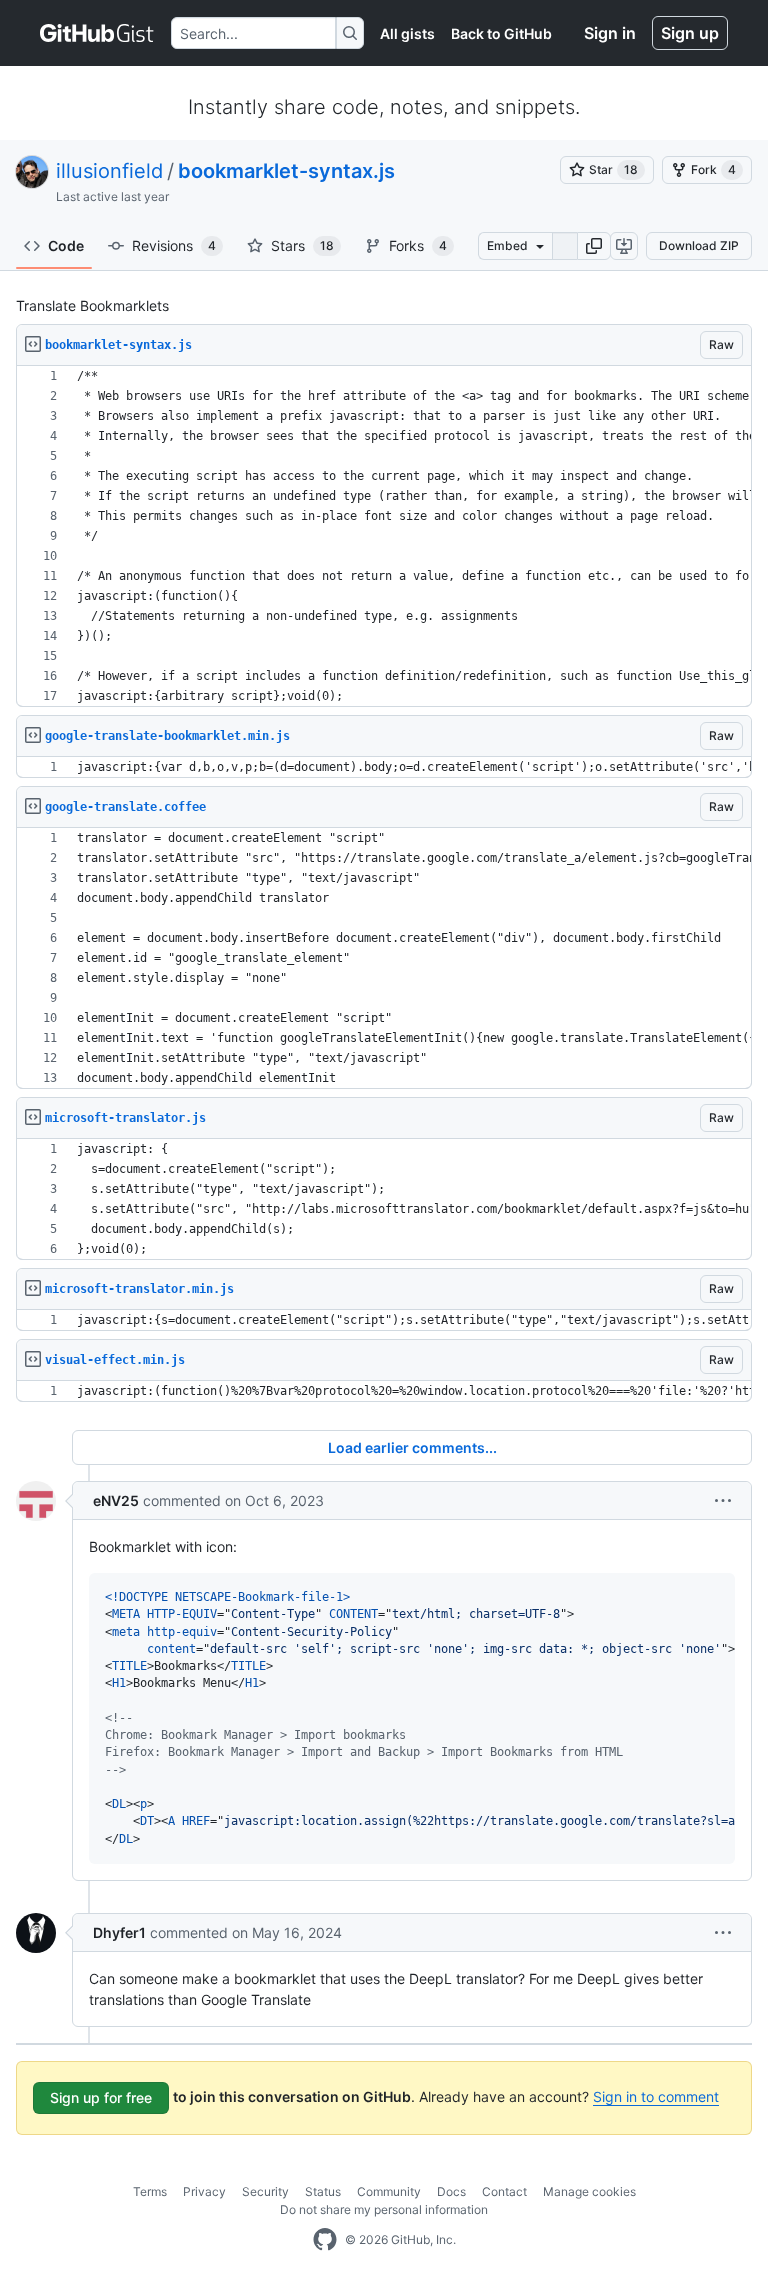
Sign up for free (101, 2097)
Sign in (610, 33)
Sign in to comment (656, 2096)
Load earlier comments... (412, 1447)
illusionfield (109, 171)
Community (389, 2191)
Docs (451, 2191)
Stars (302, 245)
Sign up (690, 33)
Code (66, 245)
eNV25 (116, 1500)
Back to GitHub (501, 33)
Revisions (174, 245)
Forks (418, 245)
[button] (594, 246)
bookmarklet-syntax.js (286, 171)
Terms (150, 2191)
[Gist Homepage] (97, 33)
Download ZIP (699, 245)
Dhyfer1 (119, 1932)
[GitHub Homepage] (325, 2240)
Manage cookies (589, 2191)
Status (323, 2191)
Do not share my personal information (384, 2209)
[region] (384, 536)
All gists (407, 33)
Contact (504, 2191)
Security (265, 2191)
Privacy (204, 2191)
